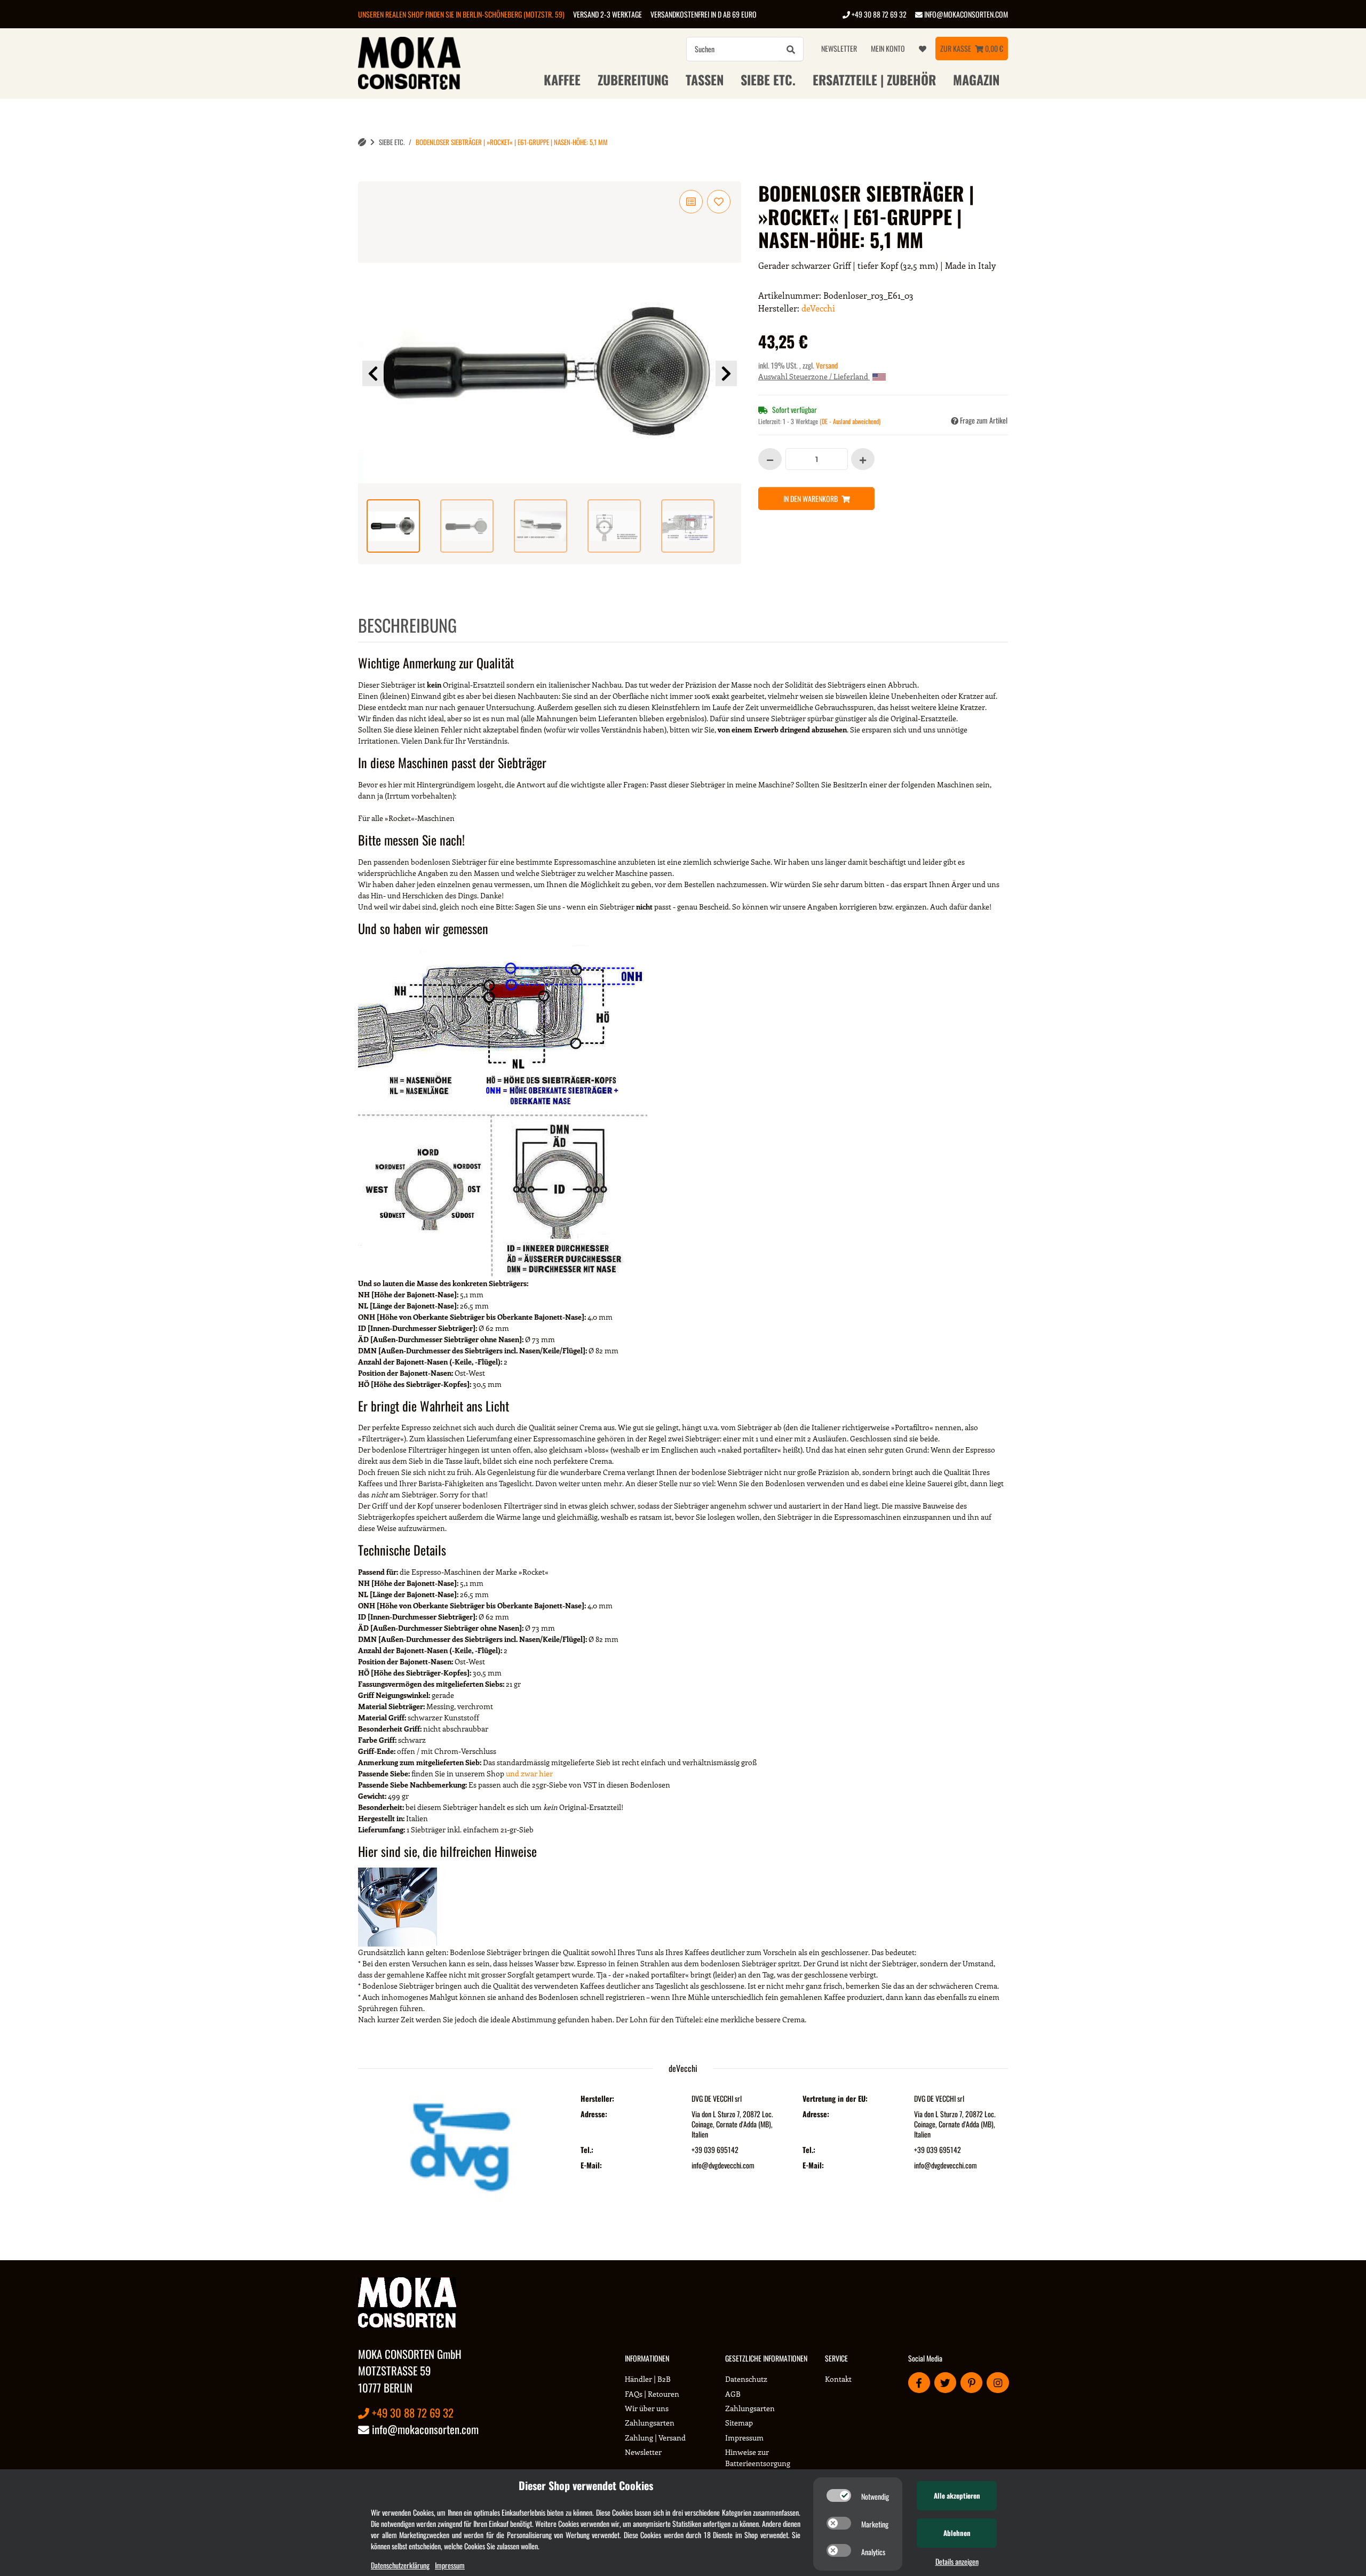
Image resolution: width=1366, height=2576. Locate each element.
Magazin (976, 79)
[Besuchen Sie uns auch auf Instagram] (998, 2383)
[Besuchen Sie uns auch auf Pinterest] (971, 2383)
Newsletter (839, 48)
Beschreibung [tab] (407, 625)
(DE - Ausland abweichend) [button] (850, 421)
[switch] (839, 2495)
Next (726, 373)
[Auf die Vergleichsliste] (691, 202)
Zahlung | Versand (655, 2438)
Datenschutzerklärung (400, 2565)
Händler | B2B (648, 2379)
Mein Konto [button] (888, 48)
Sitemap (739, 2423)
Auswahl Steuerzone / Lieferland (814, 376)
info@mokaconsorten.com (965, 14)
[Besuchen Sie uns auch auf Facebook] (919, 2383)
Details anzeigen (957, 2561)
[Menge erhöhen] (863, 459)
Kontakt (838, 2379)
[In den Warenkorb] (367, 176)
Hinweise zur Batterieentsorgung (758, 2458)
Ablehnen (957, 2533)
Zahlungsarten (650, 2423)
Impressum (744, 2438)
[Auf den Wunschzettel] (719, 202)
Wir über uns (647, 2408)
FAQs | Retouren (652, 2394)
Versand (827, 365)
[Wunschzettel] (923, 49)
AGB (733, 2394)
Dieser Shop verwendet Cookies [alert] (586, 2485)
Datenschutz (746, 2379)
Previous (373, 373)
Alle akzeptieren (957, 2495)
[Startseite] (362, 142)
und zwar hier (529, 1773)
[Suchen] (791, 49)
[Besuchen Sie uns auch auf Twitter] (945, 2383)
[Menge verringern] (770, 459)
